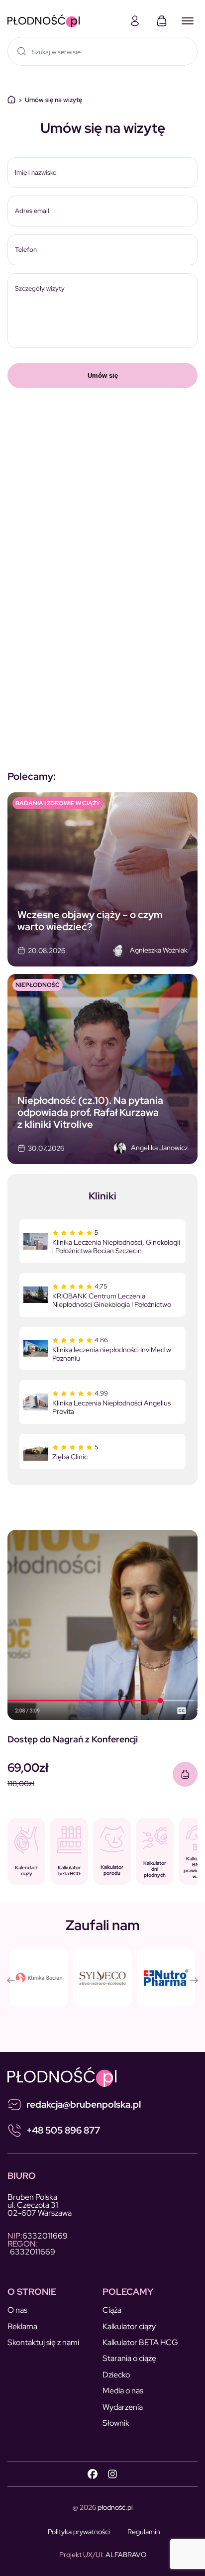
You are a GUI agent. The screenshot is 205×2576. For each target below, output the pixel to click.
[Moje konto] (135, 21)
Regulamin (144, 2532)
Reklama (22, 2326)
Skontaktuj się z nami (43, 2342)
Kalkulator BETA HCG (140, 2342)
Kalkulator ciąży (129, 2326)
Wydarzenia (123, 2407)
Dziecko (116, 2375)
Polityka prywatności (79, 2532)
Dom (11, 100)
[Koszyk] (162, 21)
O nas (17, 2310)
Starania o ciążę (129, 2358)
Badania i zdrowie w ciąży (58, 803)
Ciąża (112, 2310)
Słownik (116, 2423)
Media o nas (123, 2391)
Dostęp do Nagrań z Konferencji (73, 1739)
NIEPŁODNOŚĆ (38, 985)
